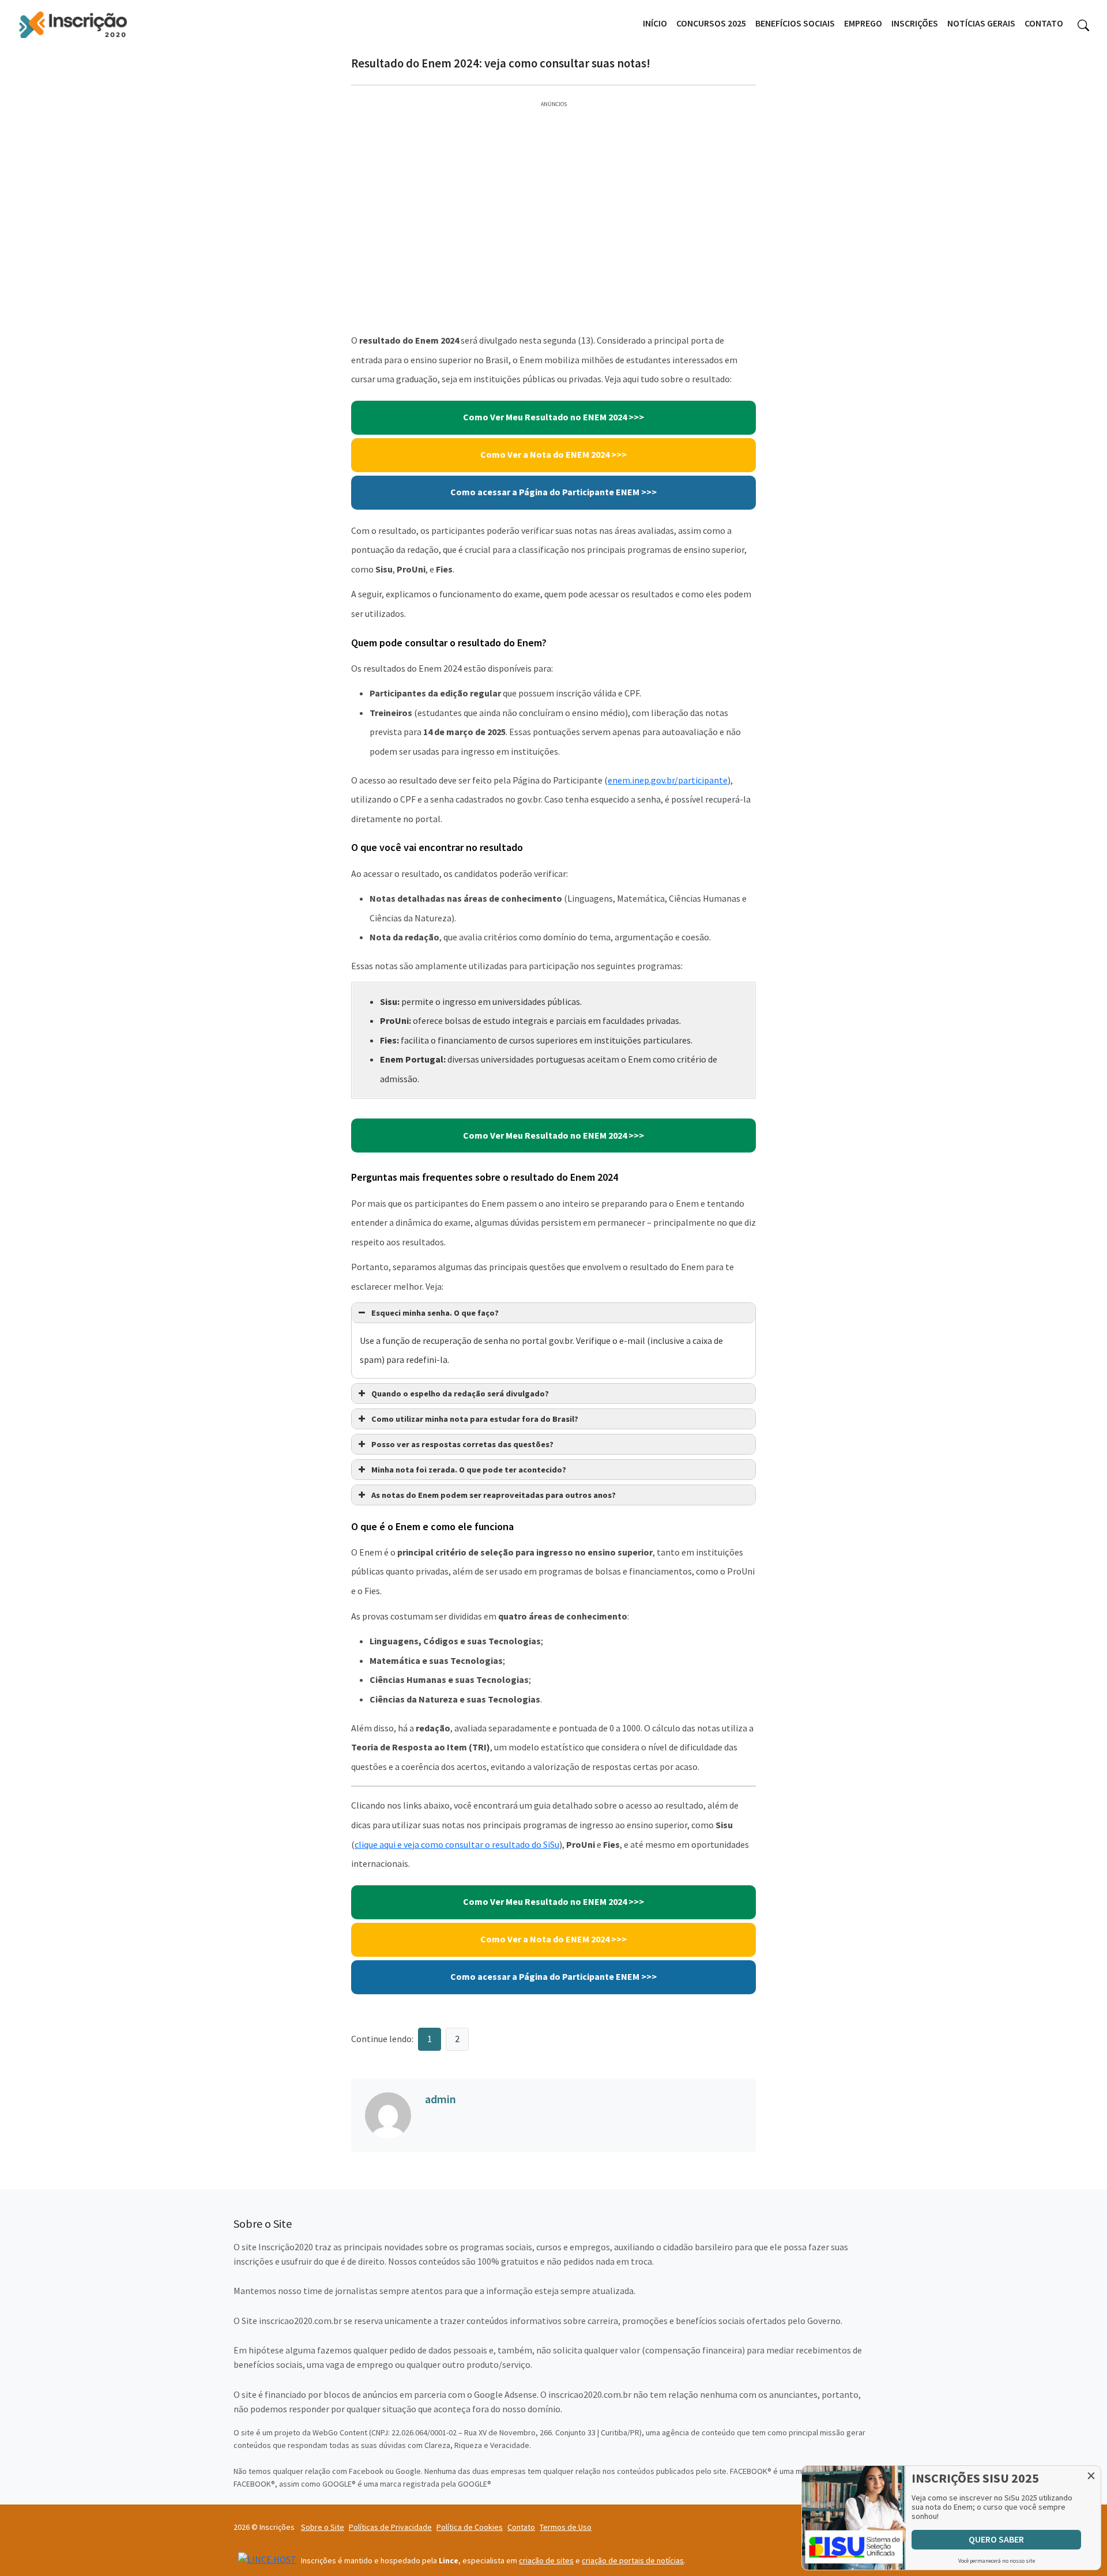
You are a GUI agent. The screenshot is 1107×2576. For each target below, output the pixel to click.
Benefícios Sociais (795, 23)
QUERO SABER (996, 2539)
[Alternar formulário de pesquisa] (1083, 24)
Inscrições (915, 23)
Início (655, 23)
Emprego (863, 23)
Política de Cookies (470, 2527)
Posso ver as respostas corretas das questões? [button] (462, 1444)
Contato (1044, 23)
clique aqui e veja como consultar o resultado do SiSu (457, 1844)
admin (440, 2099)
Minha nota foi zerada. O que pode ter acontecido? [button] (469, 1470)
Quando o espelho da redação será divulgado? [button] (460, 1394)
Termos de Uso (566, 2527)
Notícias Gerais (981, 23)
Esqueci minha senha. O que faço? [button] (435, 1313)
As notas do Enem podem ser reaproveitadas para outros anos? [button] (494, 1495)
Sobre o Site (323, 2527)
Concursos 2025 (711, 23)
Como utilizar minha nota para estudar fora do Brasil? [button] (475, 1419)
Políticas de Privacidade (390, 2527)
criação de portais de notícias (633, 2560)
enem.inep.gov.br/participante (668, 780)
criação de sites (546, 2560)
